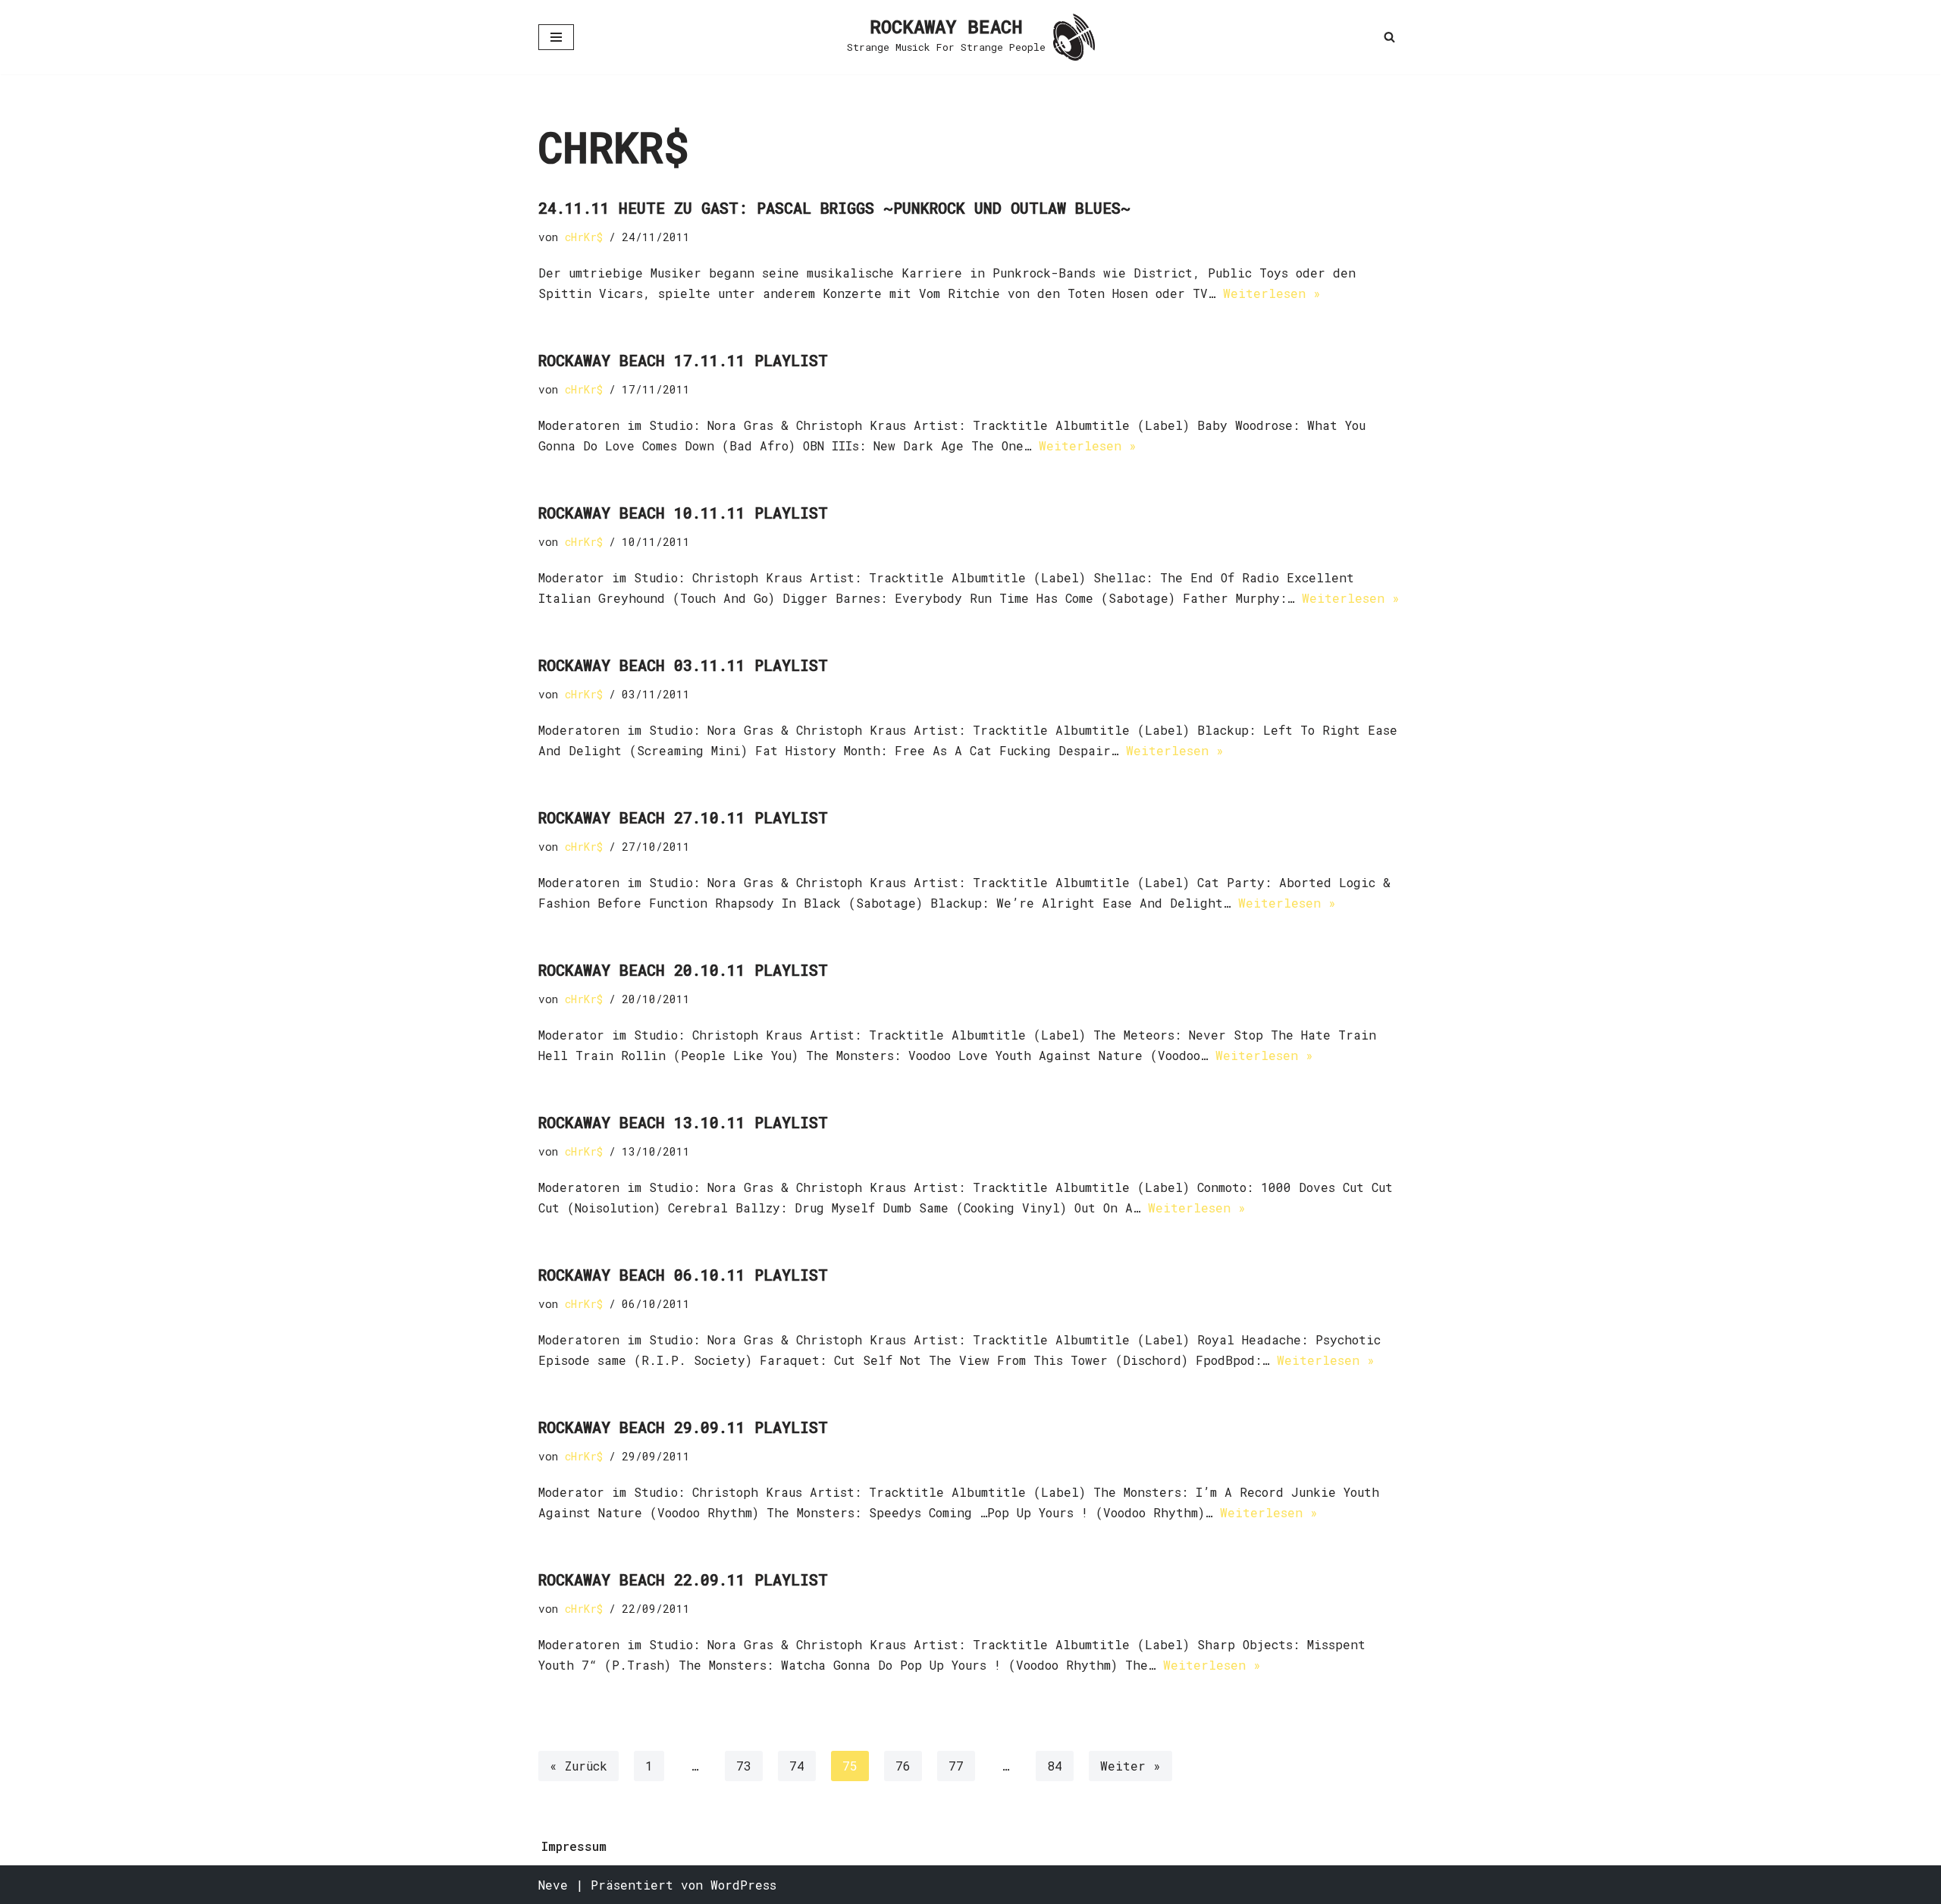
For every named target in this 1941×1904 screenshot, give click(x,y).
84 (1055, 1766)
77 (956, 1766)
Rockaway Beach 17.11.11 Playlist (683, 360)
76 (903, 1766)
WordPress (743, 1885)
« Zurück (579, 1766)
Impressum (574, 1846)
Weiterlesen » (1272, 293)
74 (797, 1766)
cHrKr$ (584, 237)
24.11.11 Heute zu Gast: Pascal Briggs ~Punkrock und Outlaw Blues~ (834, 208)
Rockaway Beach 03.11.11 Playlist (683, 665)
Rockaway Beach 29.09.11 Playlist (683, 1427)
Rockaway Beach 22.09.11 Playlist (683, 1579)
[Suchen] (1389, 37)
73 (744, 1766)
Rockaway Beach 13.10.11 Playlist (683, 1122)
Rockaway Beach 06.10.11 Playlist (683, 1275)
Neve (553, 1885)
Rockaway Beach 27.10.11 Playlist (683, 817)
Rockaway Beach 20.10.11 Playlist (683, 970)
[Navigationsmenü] (556, 37)
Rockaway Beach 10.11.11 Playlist (683, 513)
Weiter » (1130, 1766)
